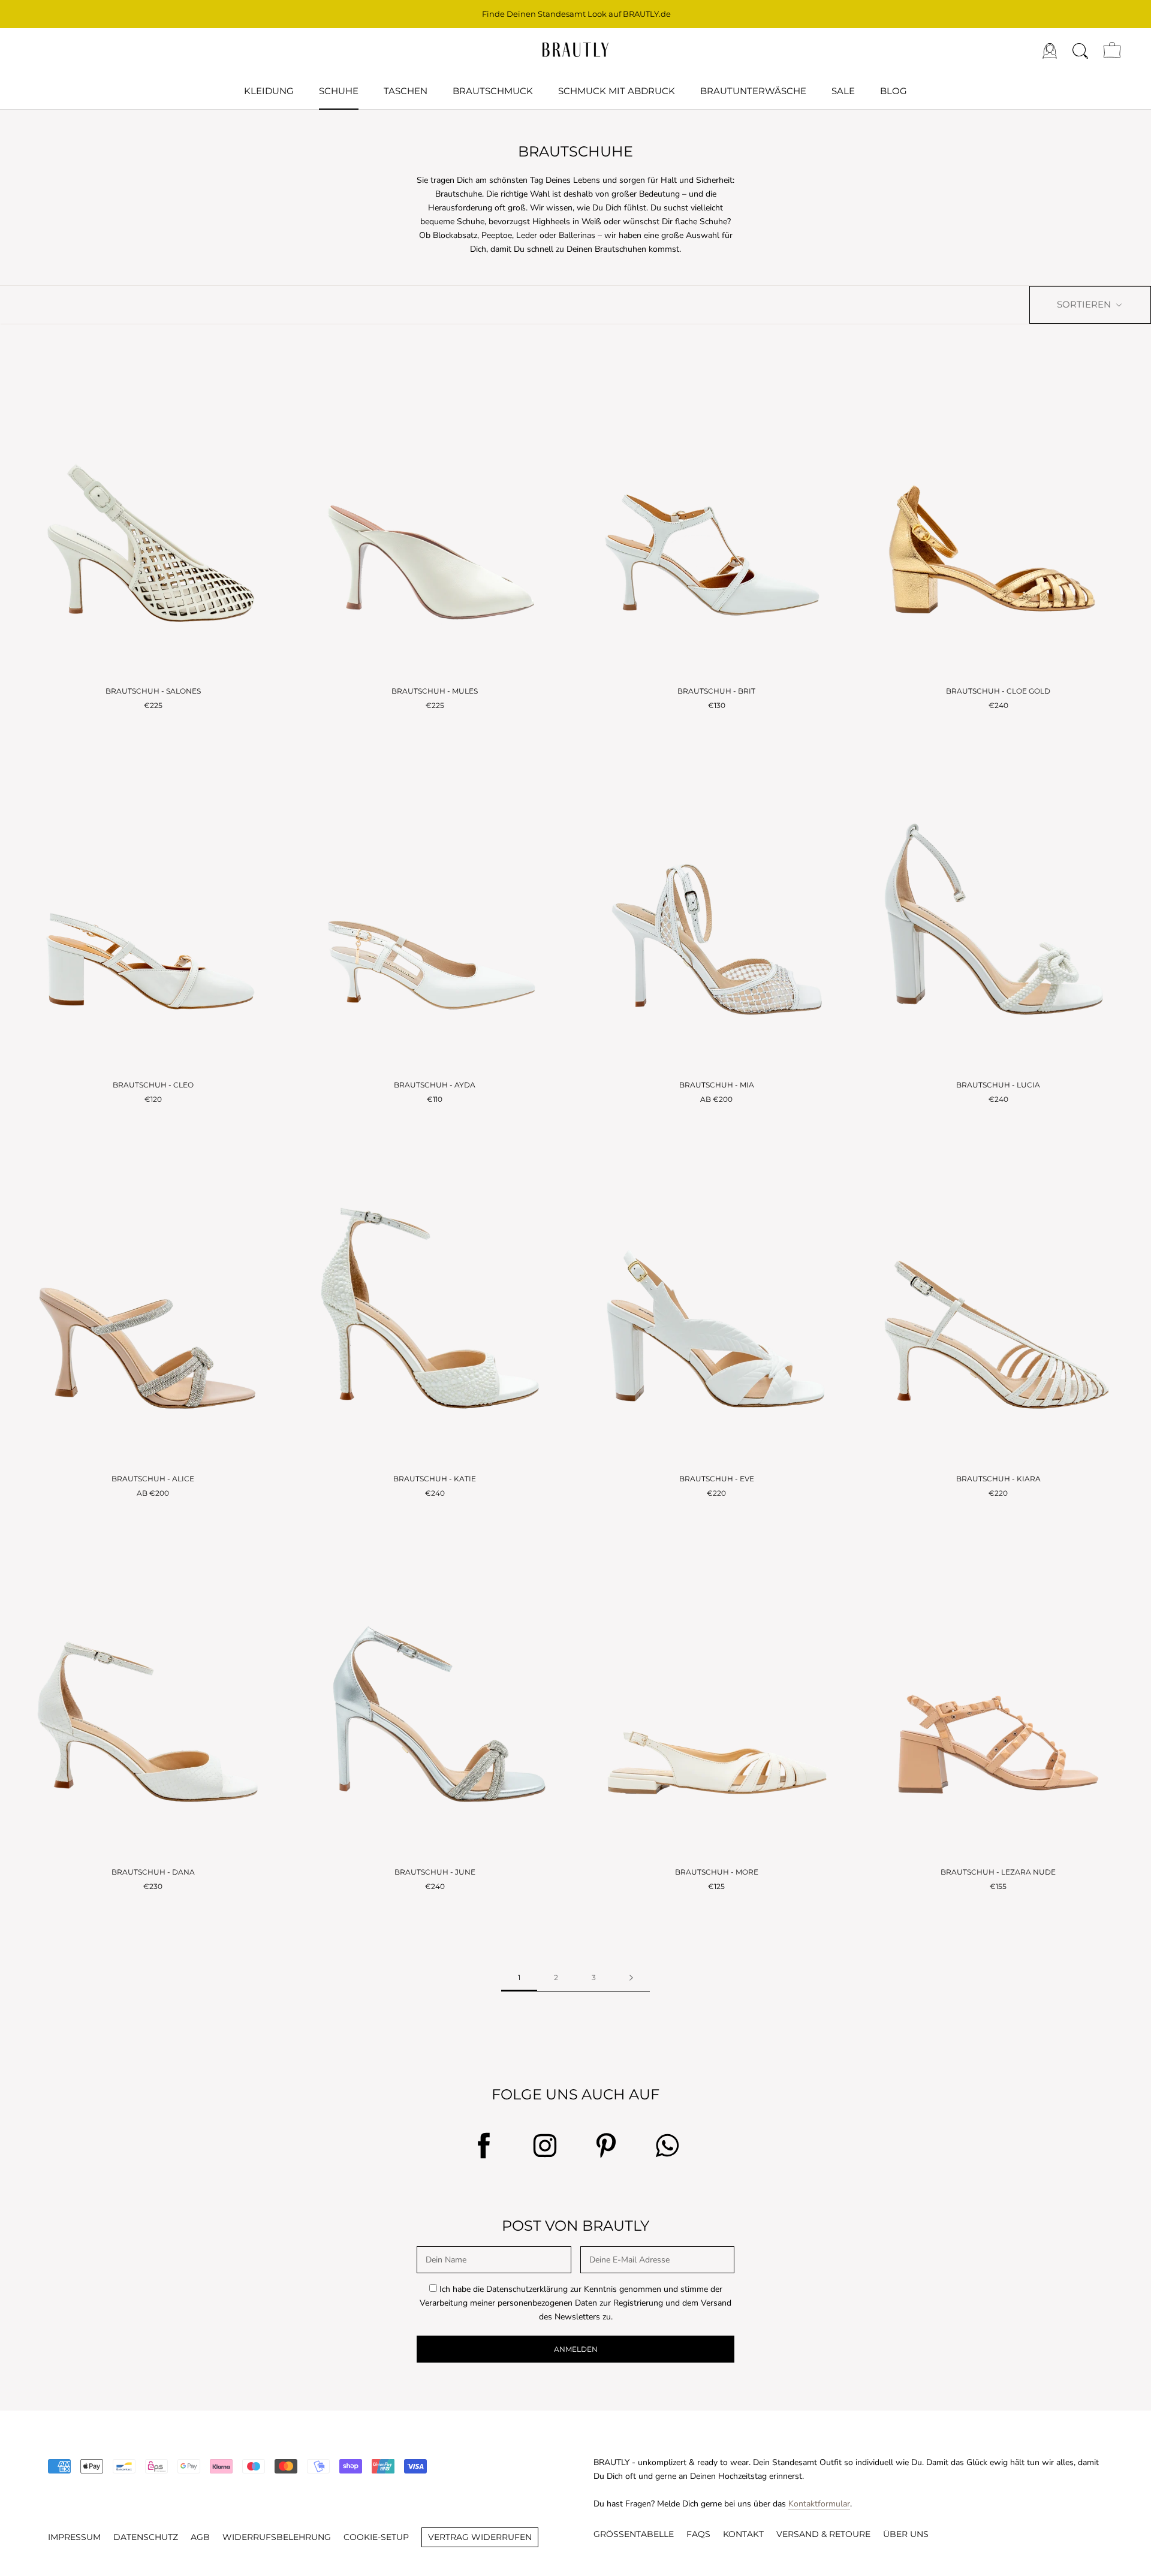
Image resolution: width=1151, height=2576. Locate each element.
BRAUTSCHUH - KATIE (435, 1479)
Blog (894, 91)
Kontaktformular (819, 2504)
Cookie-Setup (376, 2537)
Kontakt (743, 2534)
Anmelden (576, 2349)
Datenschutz (146, 2537)
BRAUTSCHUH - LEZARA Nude (998, 1872)
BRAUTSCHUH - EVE (717, 1479)
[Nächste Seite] (631, 1978)
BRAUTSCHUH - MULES (435, 691)
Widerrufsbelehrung (277, 2537)
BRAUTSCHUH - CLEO (153, 1085)
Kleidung (269, 91)
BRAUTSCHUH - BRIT (716, 691)
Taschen (406, 91)
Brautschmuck (493, 91)
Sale (843, 91)
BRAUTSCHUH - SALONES (153, 691)
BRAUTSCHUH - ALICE (153, 1479)
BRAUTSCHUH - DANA (153, 1872)
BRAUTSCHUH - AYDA (435, 1085)
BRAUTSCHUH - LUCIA (998, 1085)
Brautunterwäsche (753, 91)
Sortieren (1085, 304)
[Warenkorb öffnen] (1112, 50)
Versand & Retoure (823, 2534)
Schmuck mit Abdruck (617, 91)
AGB (200, 2537)
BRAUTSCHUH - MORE (717, 1872)
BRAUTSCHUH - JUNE (435, 1872)
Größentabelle (634, 2534)
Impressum (74, 2537)
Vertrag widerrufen (480, 2537)
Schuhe (339, 91)
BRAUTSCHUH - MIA (717, 1085)
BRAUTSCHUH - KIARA (998, 1479)
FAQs (698, 2534)
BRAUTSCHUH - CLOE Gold (998, 691)
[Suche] (1080, 50)
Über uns (906, 2534)
